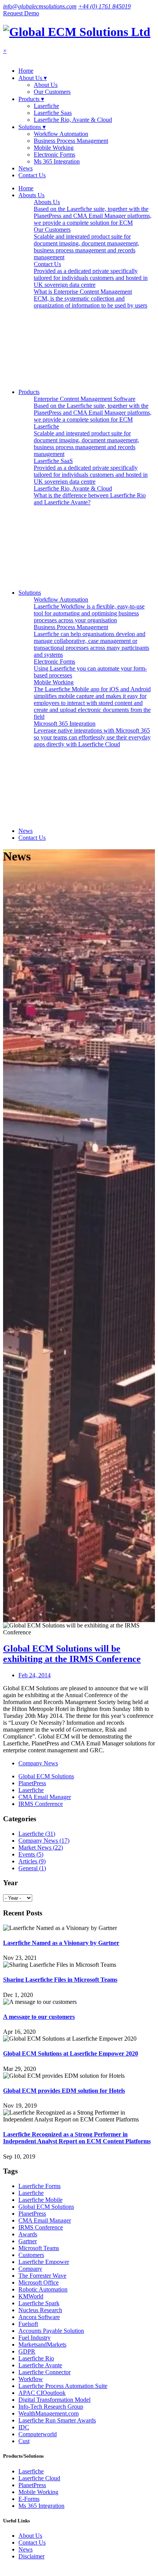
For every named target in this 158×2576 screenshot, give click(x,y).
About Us (46, 85)
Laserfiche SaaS (91, 471)
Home (26, 71)
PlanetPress (32, 1783)
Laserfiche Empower (44, 2262)
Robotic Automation (43, 2289)
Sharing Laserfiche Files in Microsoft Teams (60, 1980)
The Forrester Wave (42, 2276)
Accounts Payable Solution (51, 2331)
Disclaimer (31, 2556)
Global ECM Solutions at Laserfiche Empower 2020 (71, 2053)
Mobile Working (54, 148)
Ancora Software (39, 2317)
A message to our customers (39, 2017)
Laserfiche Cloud (39, 2478)
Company (30, 2269)
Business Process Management (71, 141)
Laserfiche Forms (39, 2186)
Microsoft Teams (39, 2248)
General (32, 1868)
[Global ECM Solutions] (77, 32)
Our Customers (52, 92)
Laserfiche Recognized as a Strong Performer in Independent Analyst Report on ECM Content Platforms (77, 2138)
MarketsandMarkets (42, 2345)
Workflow (31, 2379)
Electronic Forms (54, 155)
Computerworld (38, 2434)
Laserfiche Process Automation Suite (63, 2386)
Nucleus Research (40, 2310)
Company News (38, 1763)
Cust (24, 2441)
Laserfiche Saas (53, 113)
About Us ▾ (33, 78)
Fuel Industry (35, 2338)
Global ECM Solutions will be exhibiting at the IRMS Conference (72, 1654)
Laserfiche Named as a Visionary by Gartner (61, 1943)
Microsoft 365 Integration (92, 734)
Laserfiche (46, 106)
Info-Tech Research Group (51, 2407)
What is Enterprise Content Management (91, 298)
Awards (28, 2234)
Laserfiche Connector (44, 2372)
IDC (24, 2427)
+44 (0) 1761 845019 (105, 6)
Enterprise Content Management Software (93, 409)
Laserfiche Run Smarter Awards (57, 2420)
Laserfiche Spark (39, 2303)
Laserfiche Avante (40, 2365)
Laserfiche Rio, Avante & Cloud (73, 120)
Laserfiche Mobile (40, 2200)
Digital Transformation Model (54, 2400)
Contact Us (32, 175)
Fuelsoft (28, 2324)
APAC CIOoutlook (42, 2393)
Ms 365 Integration (57, 161)
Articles (32, 1861)
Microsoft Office (39, 2282)
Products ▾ (31, 99)
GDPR (27, 2351)
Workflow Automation (61, 134)
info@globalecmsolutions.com (40, 6)
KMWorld (31, 2296)
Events (31, 1854)
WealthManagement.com (49, 2413)
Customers (31, 2255)
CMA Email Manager (45, 1797)
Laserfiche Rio (36, 2358)
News (26, 168)
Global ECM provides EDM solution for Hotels (64, 2091)
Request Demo (21, 13)
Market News (41, 1847)
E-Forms (29, 2499)
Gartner (28, 2241)
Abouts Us (93, 212)
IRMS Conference (41, 1804)
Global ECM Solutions (46, 1776)
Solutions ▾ (32, 127)
